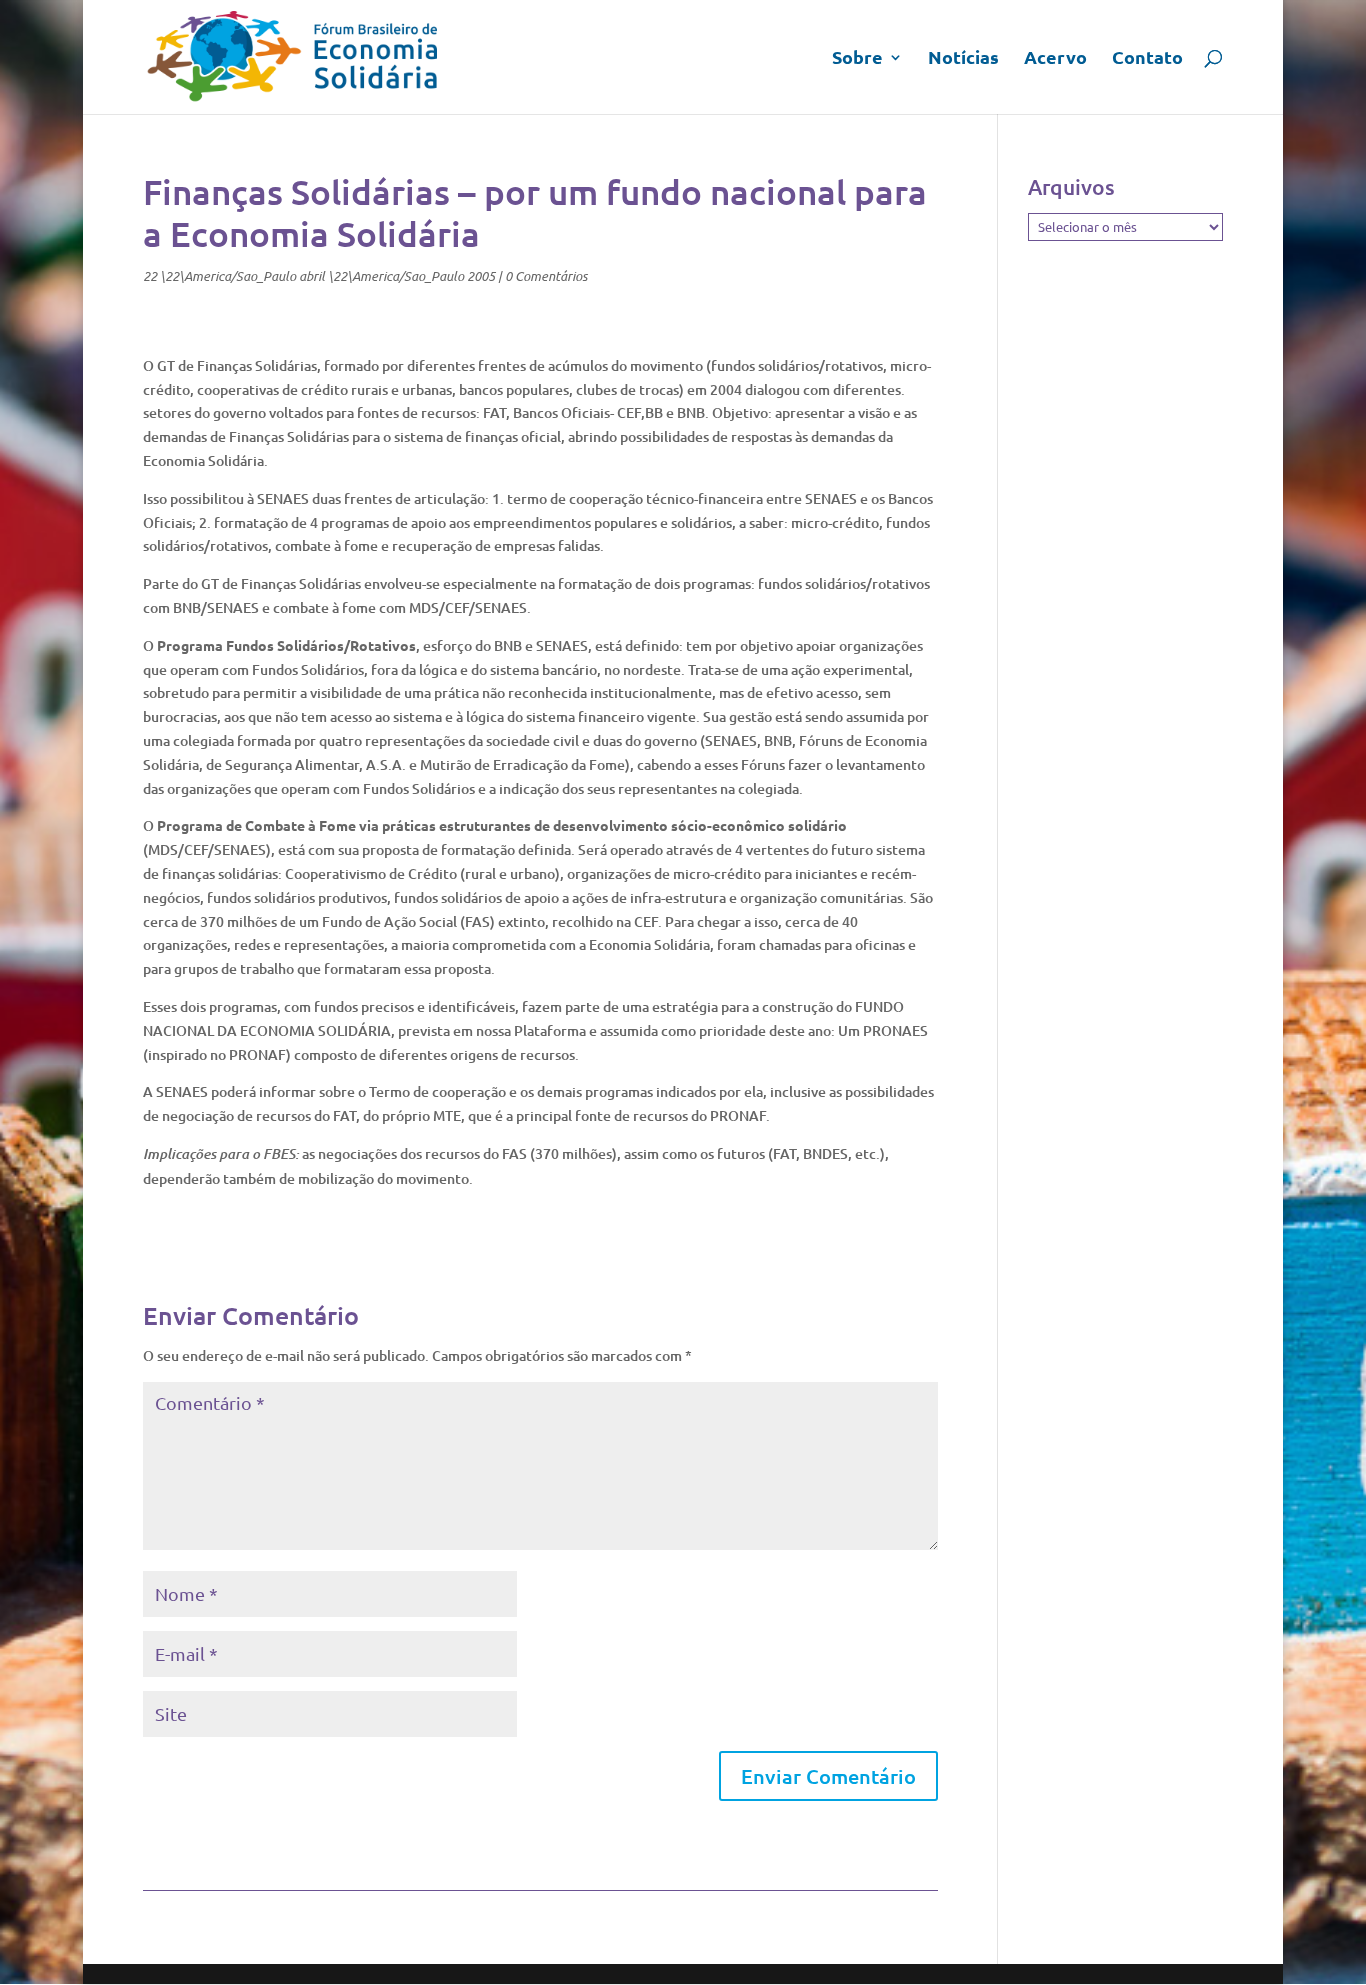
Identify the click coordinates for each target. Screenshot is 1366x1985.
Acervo (1055, 59)
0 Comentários (546, 276)
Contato (1147, 59)
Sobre (857, 59)
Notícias (963, 59)
